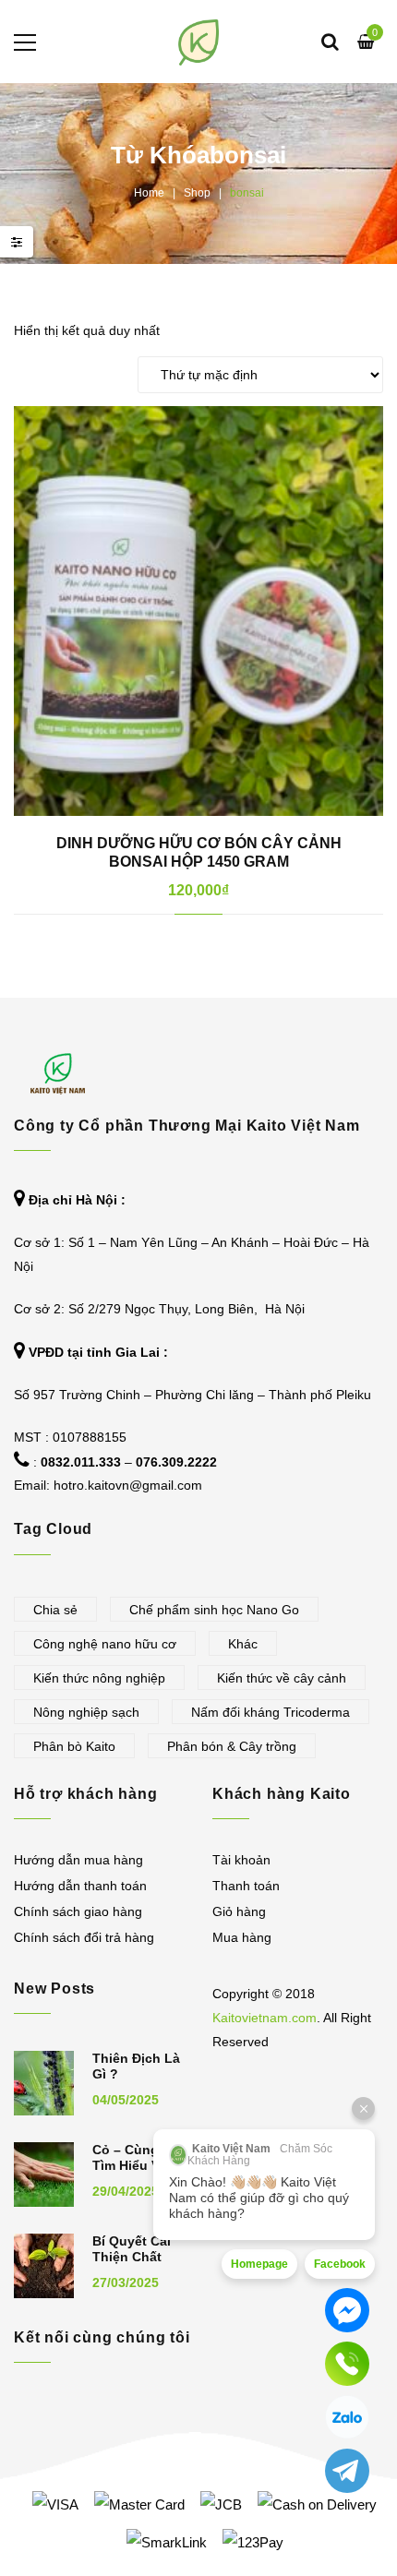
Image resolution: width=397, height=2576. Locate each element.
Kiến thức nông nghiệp (99, 1678)
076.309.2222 (176, 1462)
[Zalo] (347, 2417)
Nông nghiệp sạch (86, 1712)
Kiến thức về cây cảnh (282, 1678)
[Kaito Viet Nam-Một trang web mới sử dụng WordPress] (199, 42)
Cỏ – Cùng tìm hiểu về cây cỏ (130, 2165)
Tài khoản (241, 1860)
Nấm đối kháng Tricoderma (271, 1712)
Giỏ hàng (239, 1911)
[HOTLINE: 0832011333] (347, 2364)
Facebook (340, 2264)
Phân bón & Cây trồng (232, 1746)
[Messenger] (347, 2310)
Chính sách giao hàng (78, 1911)
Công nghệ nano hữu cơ (105, 1644)
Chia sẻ (55, 1610)
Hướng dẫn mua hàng (78, 1860)
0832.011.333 (81, 1462)
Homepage (259, 2264)
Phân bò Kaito (74, 1746)
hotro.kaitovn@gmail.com (128, 1485)
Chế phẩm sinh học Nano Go (214, 1610)
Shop (197, 193)
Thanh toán (246, 1886)
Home (149, 193)
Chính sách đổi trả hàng (84, 1937)
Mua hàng (242, 1937)
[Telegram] (347, 2471)
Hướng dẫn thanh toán (80, 1886)
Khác (243, 1644)
